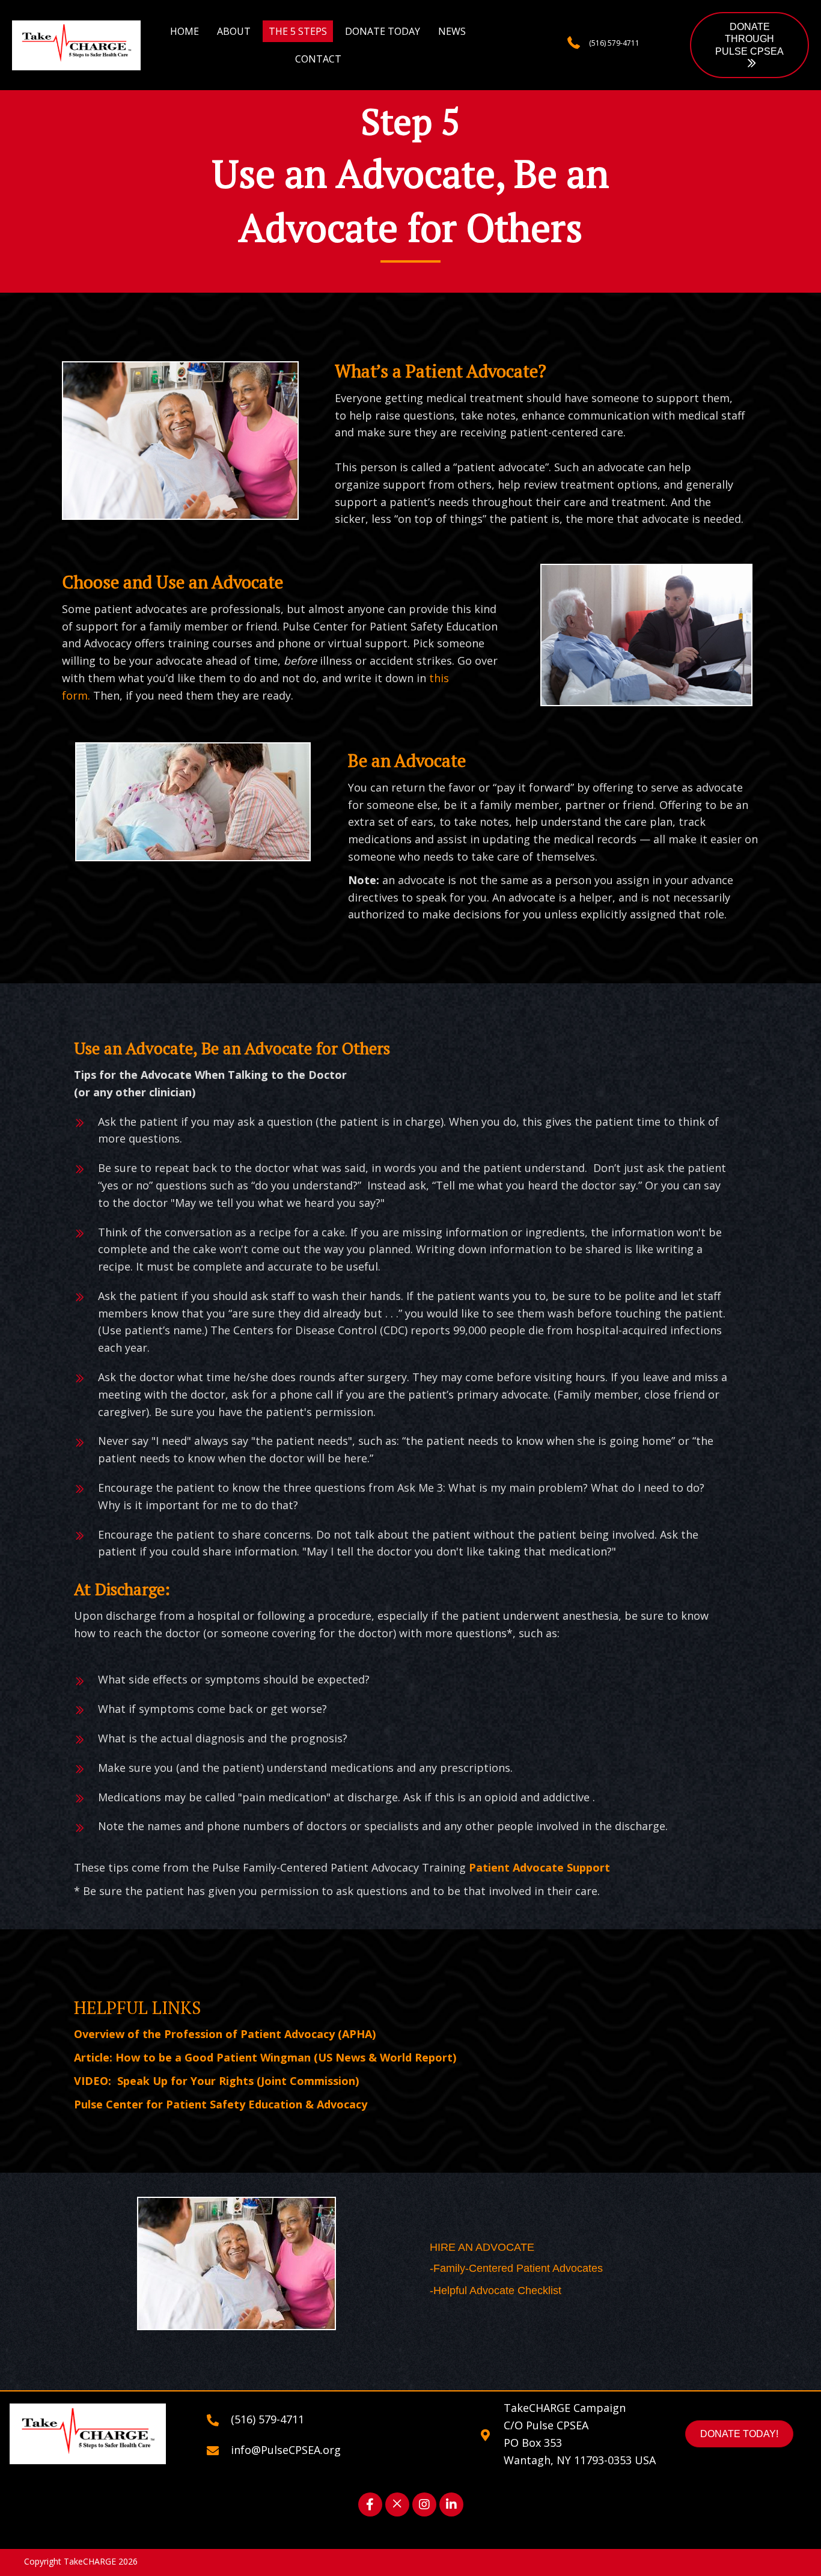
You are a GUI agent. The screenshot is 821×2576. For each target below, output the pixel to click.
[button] (749, 45)
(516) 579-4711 (614, 43)
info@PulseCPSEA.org (286, 2450)
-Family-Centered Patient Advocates (516, 2268)
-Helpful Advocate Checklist (496, 2291)
